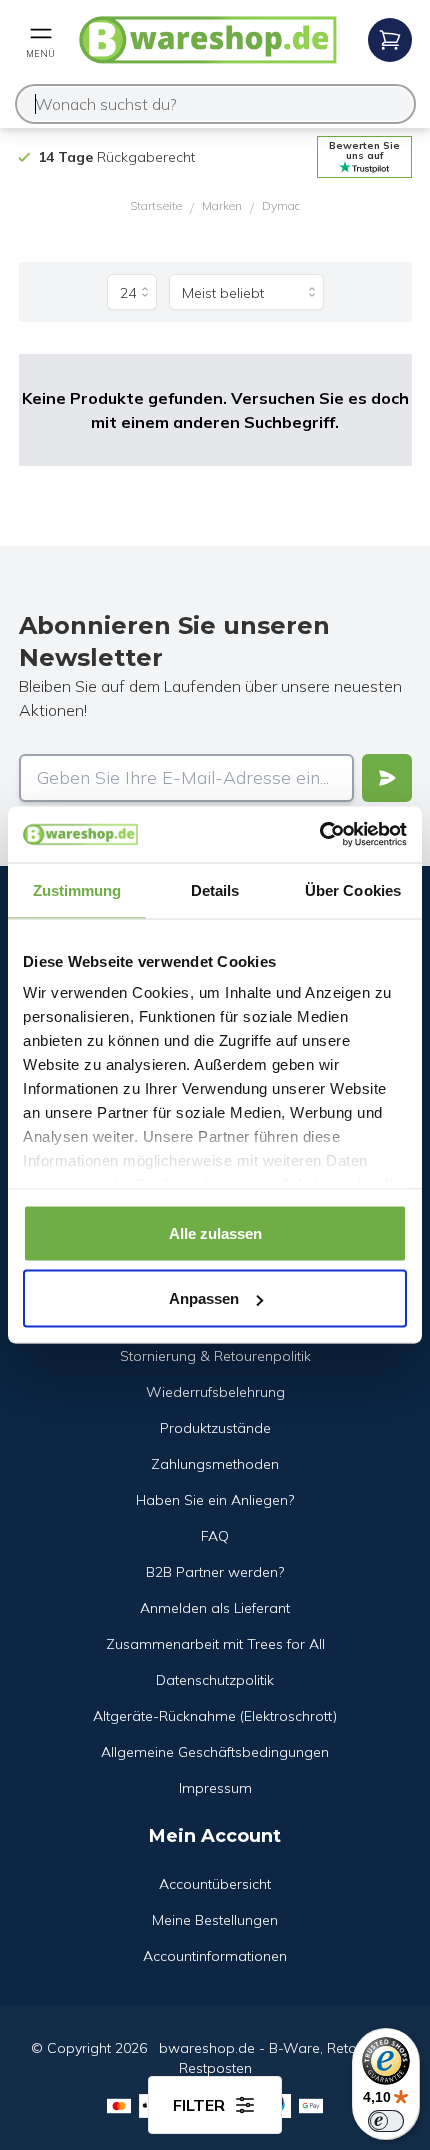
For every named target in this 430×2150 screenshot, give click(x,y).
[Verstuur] (387, 778)
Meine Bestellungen (215, 1920)
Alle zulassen (215, 1232)
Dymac (281, 205)
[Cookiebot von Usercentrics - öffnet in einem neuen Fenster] (319, 835)
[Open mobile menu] (390, 40)
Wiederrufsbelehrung (215, 1392)
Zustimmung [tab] (77, 889)
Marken (222, 205)
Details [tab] (215, 889)
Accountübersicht (215, 1884)
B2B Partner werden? (215, 1572)
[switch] (386, 2121)
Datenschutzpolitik (215, 1680)
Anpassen (204, 1298)
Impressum (215, 1788)
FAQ (215, 1536)
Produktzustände (215, 1428)
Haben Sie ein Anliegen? (215, 1500)
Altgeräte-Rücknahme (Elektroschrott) (215, 1716)
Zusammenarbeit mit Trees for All (215, 1644)
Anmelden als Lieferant (215, 1608)
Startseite (156, 205)
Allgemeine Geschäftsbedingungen (215, 1752)
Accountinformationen (215, 1956)
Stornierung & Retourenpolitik (215, 1356)
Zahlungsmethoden (215, 1464)
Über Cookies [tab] (353, 889)
